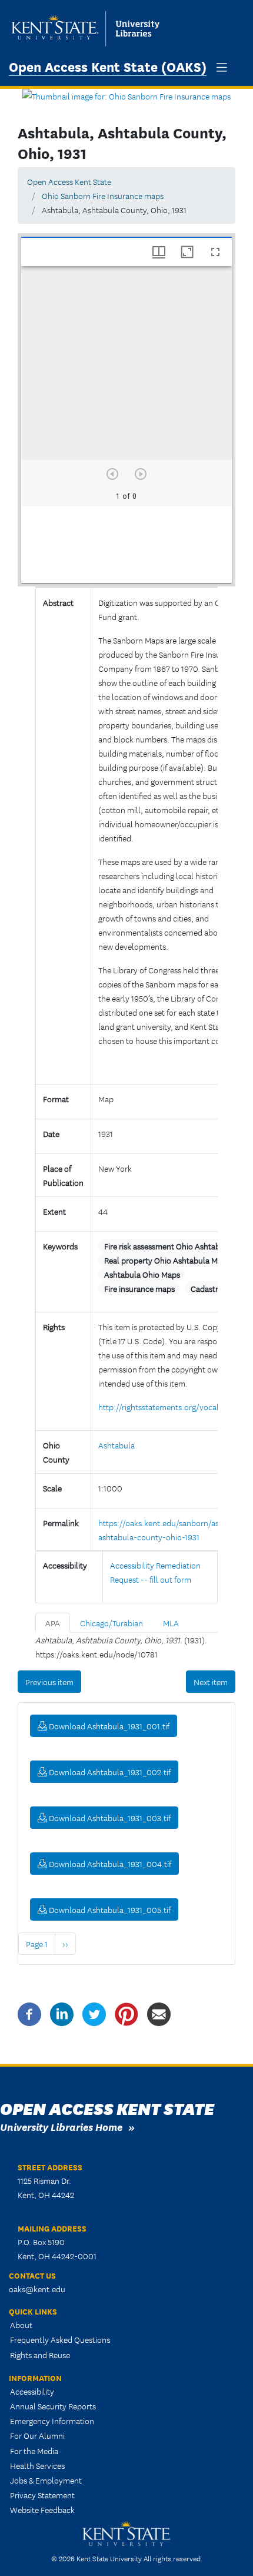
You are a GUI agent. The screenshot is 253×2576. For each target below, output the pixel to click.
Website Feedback (42, 2509)
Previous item (49, 1682)
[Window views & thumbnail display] (159, 252)
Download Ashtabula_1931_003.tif (109, 1818)
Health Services (37, 2465)
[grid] (126, 545)
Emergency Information (52, 2421)
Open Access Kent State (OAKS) (108, 66)
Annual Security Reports (53, 2406)
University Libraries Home (61, 2126)
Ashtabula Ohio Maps (142, 1274)
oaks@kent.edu (37, 2289)
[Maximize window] (187, 252)
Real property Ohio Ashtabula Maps (167, 1260)
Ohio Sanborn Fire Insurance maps (103, 195)
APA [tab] (53, 1623)
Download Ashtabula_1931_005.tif (109, 1909)
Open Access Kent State (69, 181)
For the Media (34, 2451)
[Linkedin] (62, 2013)
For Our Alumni (37, 2435)
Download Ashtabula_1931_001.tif (108, 1726)
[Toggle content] (103, 1064)
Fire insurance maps (139, 1288)
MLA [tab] (171, 1623)
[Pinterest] (126, 2013)
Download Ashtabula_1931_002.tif (109, 1772)
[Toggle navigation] (222, 67)
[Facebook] (29, 2013)
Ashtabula (116, 1445)
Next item (211, 1682)
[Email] (159, 2013)
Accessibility (32, 2391)
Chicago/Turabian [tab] (111, 1623)
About (21, 2325)
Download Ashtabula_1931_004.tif (109, 1864)
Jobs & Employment (46, 2480)
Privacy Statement (42, 2495)
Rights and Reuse (40, 2355)
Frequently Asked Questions (60, 2339)
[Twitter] (94, 2013)
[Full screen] (215, 252)
